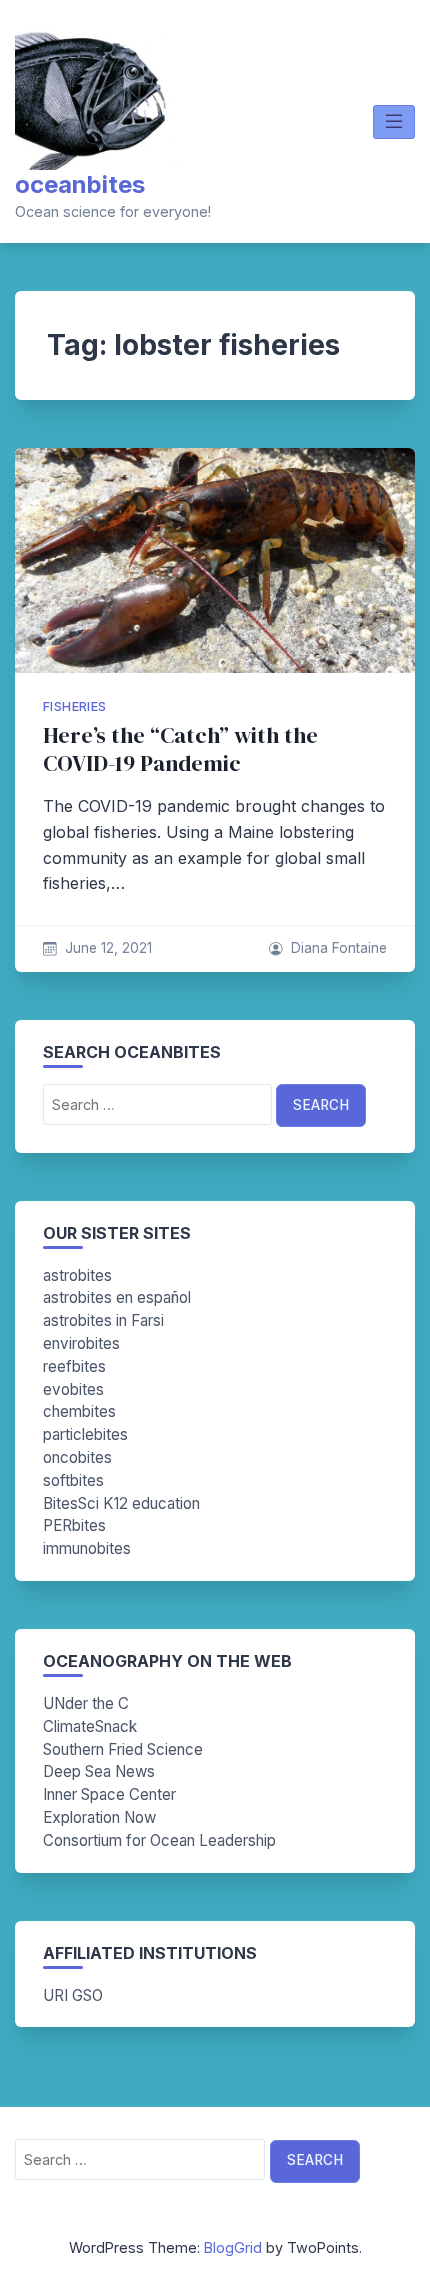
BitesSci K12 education (121, 1503)
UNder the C (86, 1703)
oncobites (77, 1457)
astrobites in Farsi (103, 1320)
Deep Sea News (99, 1771)
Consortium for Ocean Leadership (159, 1840)
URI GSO (73, 1995)
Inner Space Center (109, 1794)
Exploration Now (99, 1817)
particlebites (85, 1434)
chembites (79, 1411)
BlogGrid (233, 2247)
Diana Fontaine (339, 948)
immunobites (87, 1548)
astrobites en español (117, 1297)
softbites (73, 1480)
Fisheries (75, 706)
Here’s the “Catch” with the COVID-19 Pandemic (180, 749)
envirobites (81, 1343)
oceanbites (80, 184)
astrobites (77, 1275)
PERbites (74, 1525)
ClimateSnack (90, 1726)
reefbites (74, 1366)
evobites (73, 1389)
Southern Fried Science (123, 1749)
